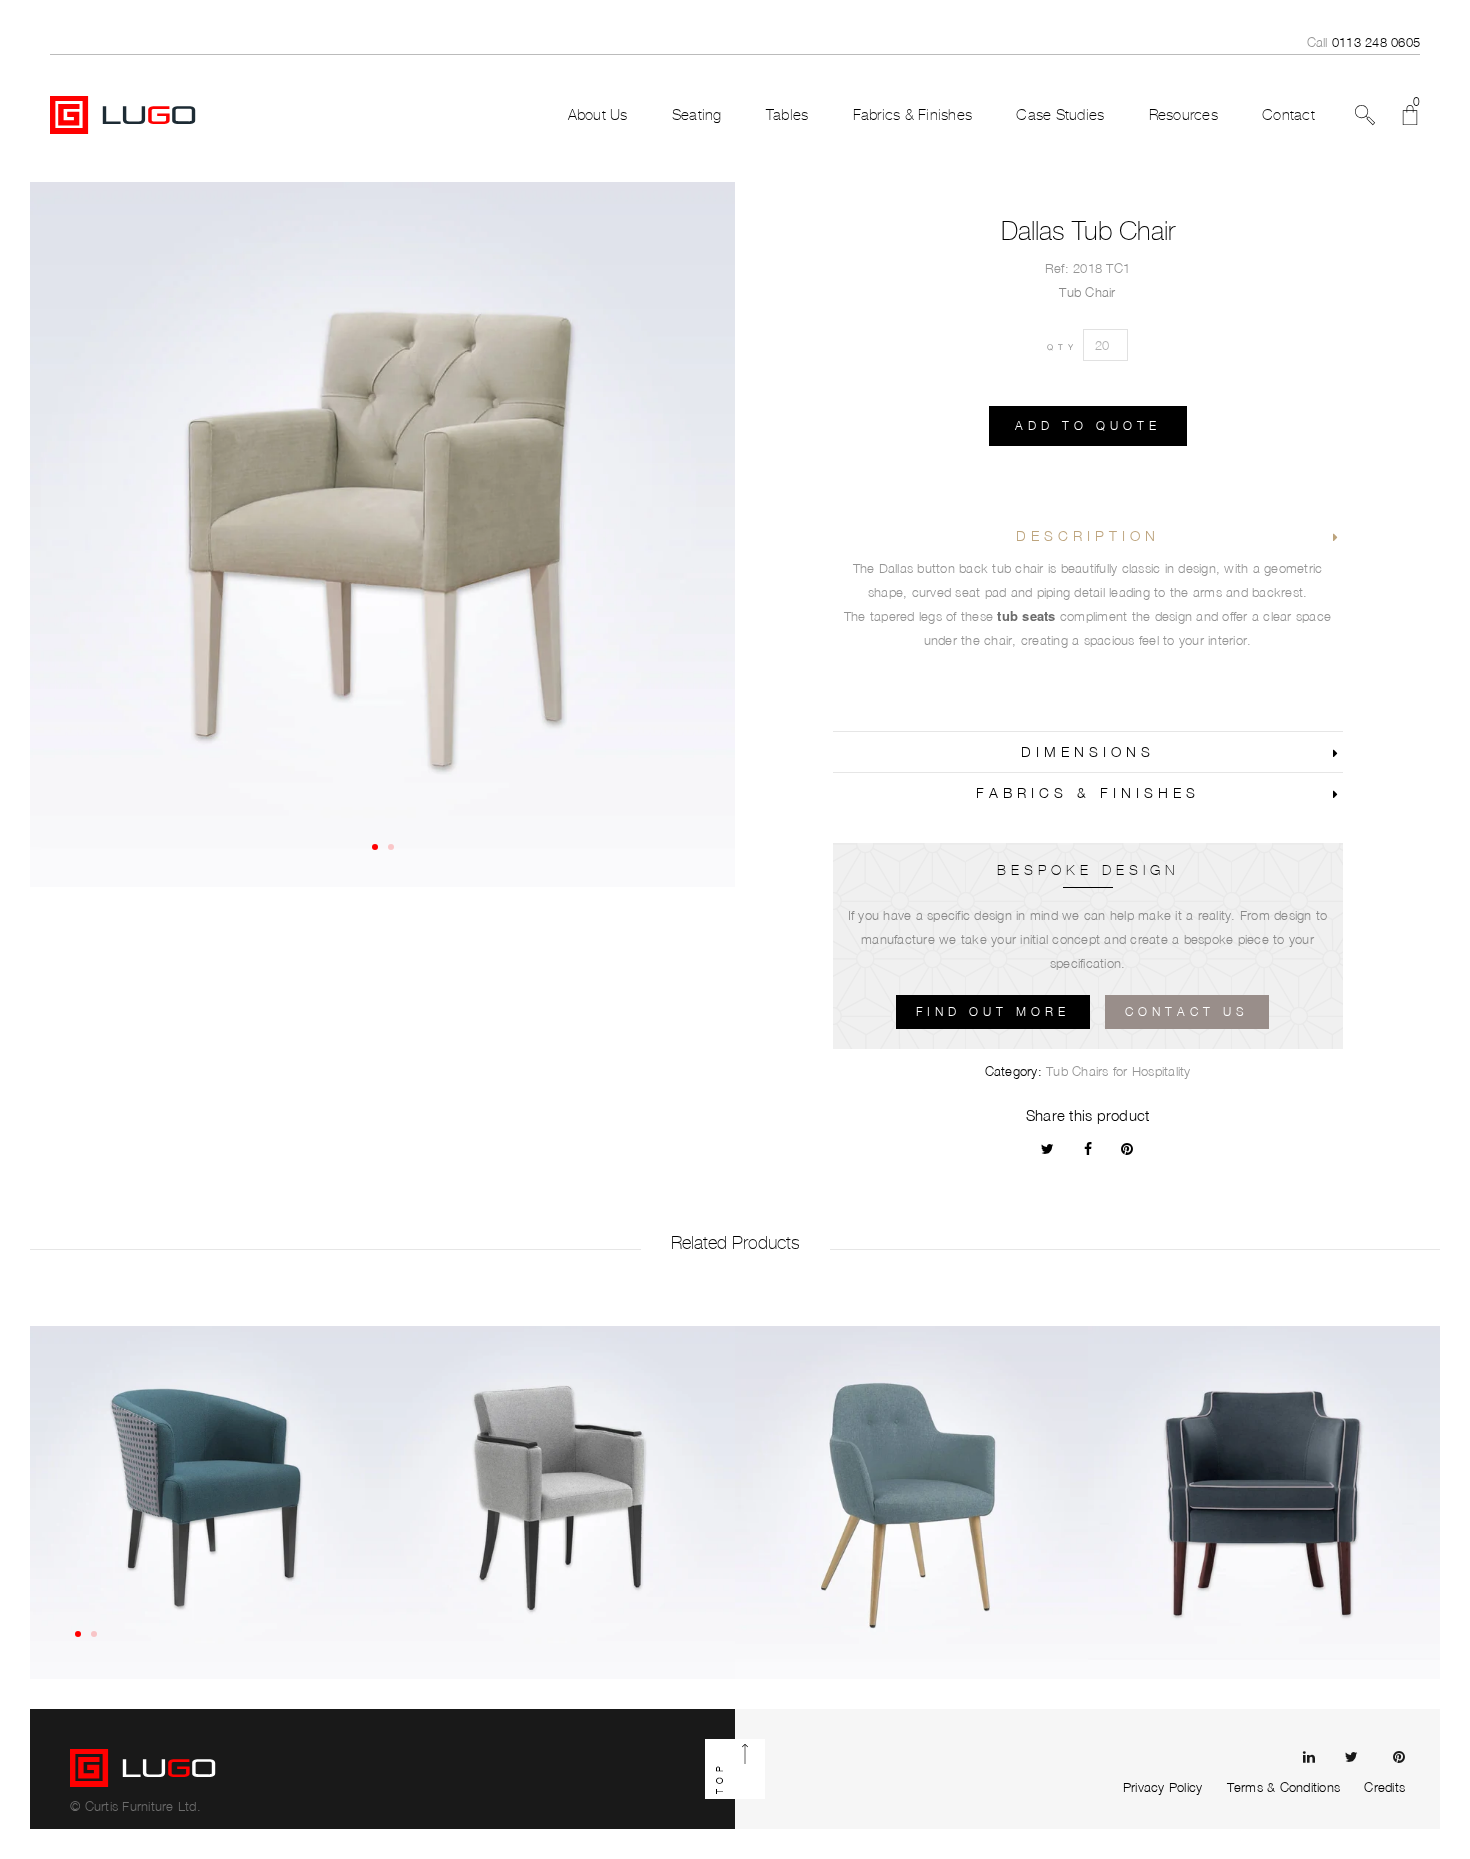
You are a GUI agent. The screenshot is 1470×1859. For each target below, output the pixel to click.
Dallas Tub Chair (1088, 231)
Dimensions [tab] (1088, 751)
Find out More (993, 1011)
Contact (1288, 115)
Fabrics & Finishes (913, 115)
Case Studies (1060, 115)
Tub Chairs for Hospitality (1118, 1071)
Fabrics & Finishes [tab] (1088, 792)
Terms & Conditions (1284, 1787)
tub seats (1026, 615)
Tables (787, 115)
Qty (1062, 347)
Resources (1183, 115)
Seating (697, 115)
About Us (598, 115)
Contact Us (1187, 1011)
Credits (1384, 1787)
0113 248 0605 (1376, 42)
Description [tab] (1088, 535)
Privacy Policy (1163, 1787)
